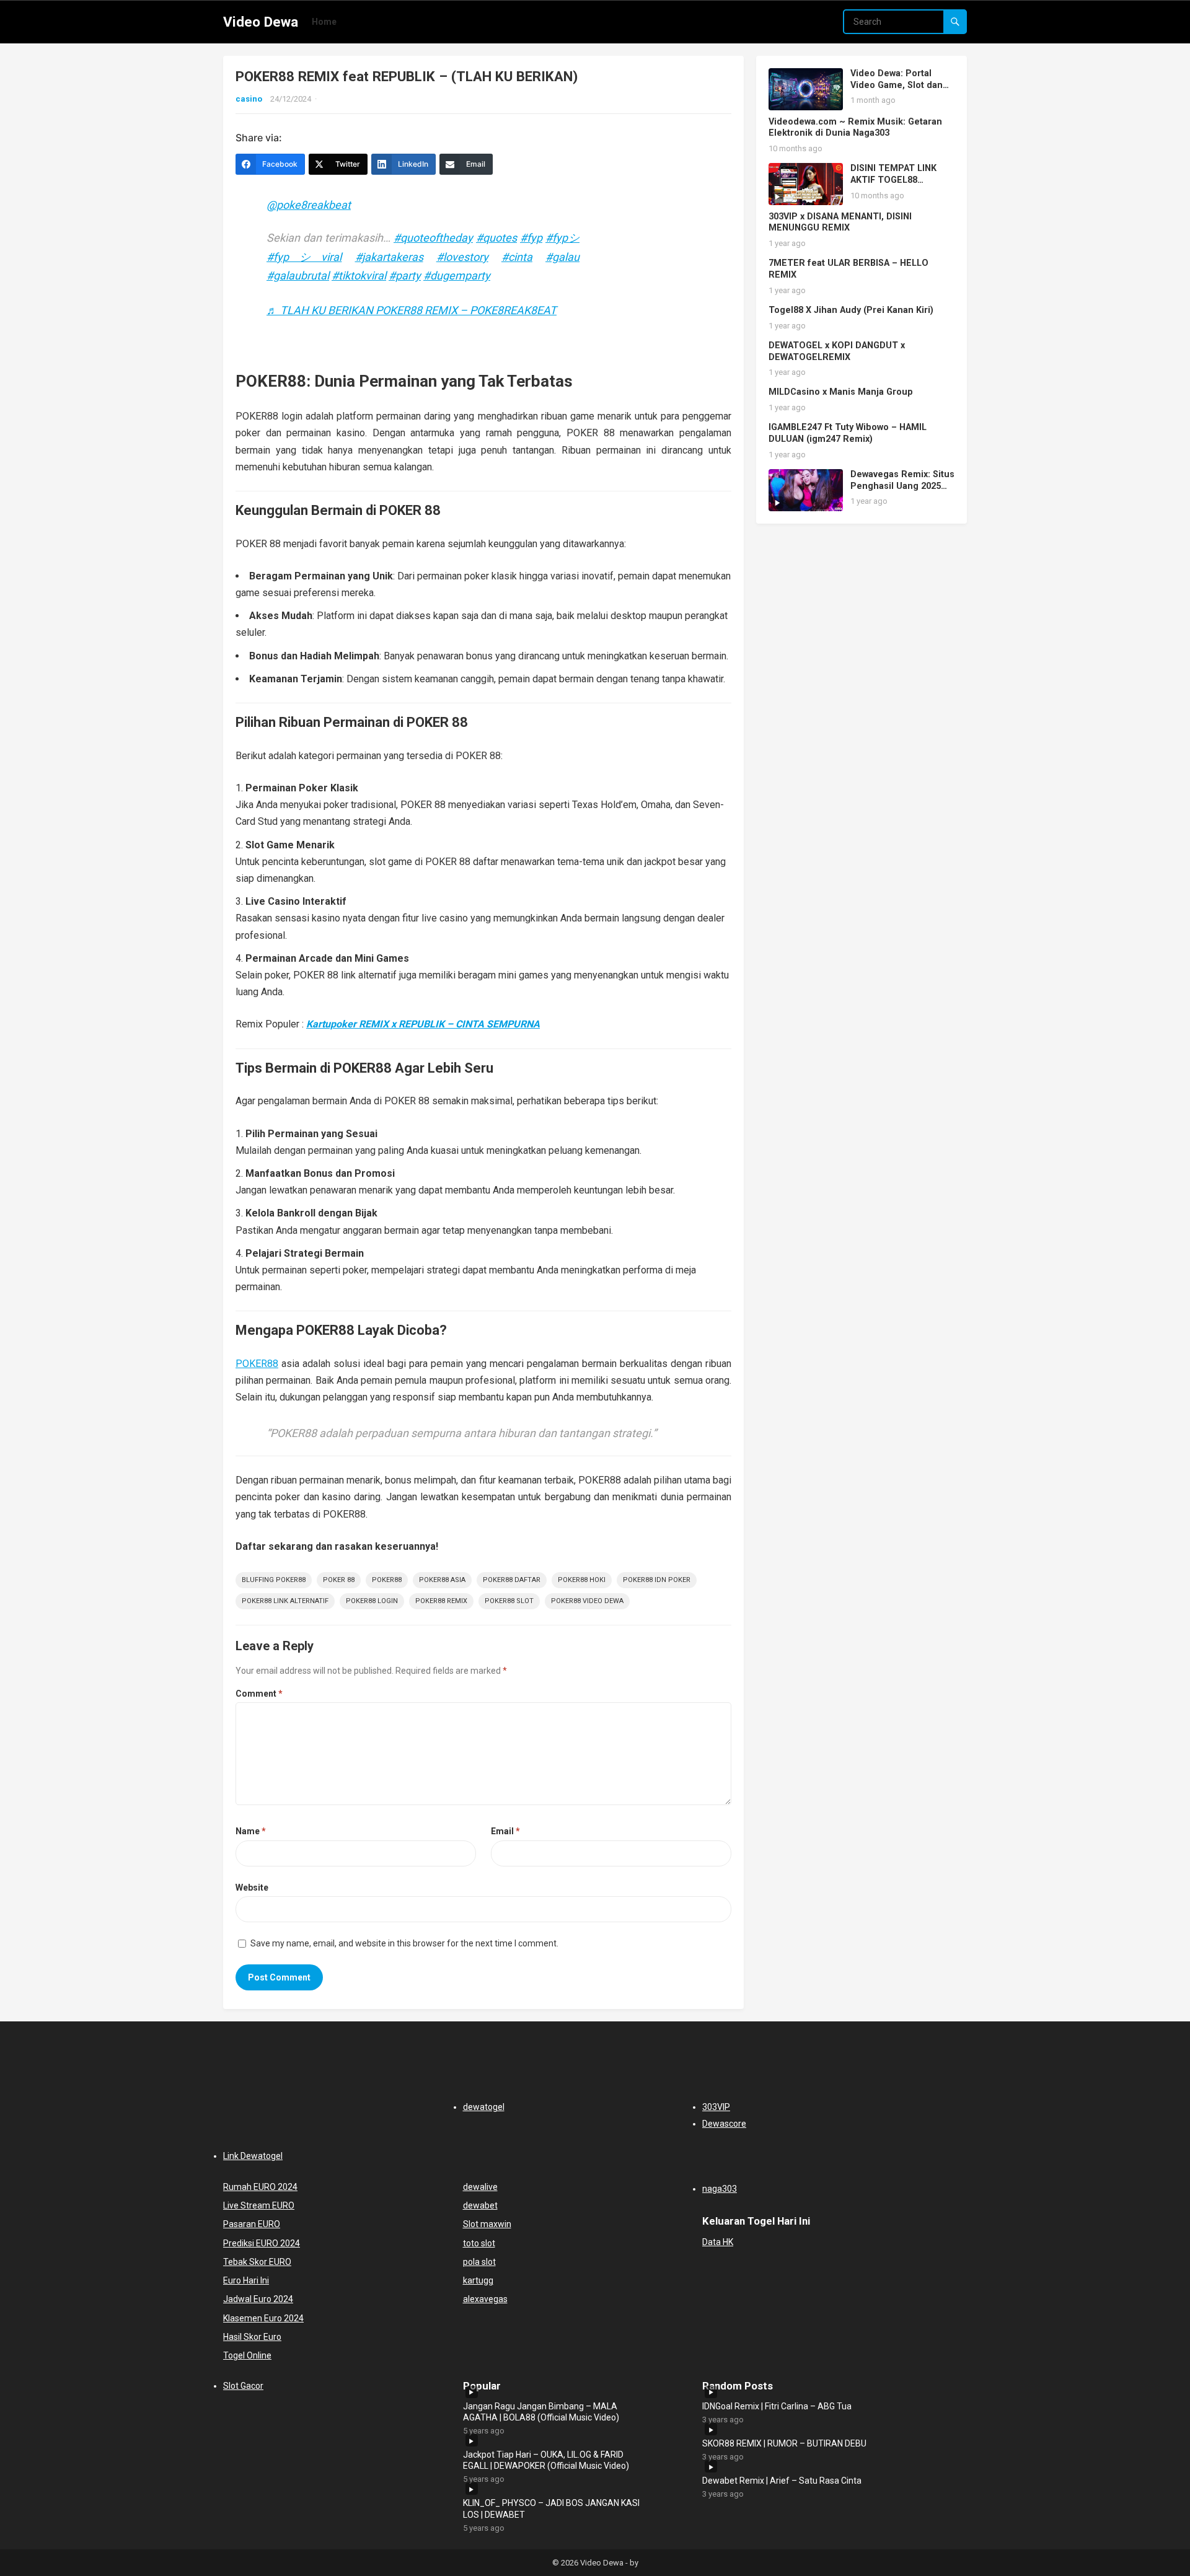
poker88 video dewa (587, 1601)
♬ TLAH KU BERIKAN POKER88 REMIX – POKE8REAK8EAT (412, 310)
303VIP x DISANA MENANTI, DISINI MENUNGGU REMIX (840, 222)
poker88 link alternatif (285, 1601)
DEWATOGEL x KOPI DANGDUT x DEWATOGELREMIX (837, 351)
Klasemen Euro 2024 (263, 2318)
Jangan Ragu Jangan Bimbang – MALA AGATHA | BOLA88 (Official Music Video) (541, 2412)
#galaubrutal (298, 275)
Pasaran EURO (252, 2224)
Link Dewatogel (253, 2156)
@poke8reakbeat (309, 205)
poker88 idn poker (657, 1580)
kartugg (478, 2280)
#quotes (496, 238)
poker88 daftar (512, 1580)
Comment (259, 1694)
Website (252, 1888)
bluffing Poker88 (274, 1580)
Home (324, 22)
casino (249, 99)
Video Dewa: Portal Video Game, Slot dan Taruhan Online (897, 85)
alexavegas (485, 2299)
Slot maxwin (487, 2224)
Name (251, 1831)
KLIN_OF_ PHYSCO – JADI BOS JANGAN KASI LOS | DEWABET (551, 2508)
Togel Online (247, 2355)
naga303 (720, 2189)
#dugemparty (457, 275)
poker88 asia (442, 1580)
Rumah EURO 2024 (260, 2187)
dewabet (480, 2205)
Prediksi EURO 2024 (262, 2243)
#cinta (517, 257)
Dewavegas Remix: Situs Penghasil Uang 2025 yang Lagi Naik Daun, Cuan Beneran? (902, 492)
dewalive (480, 2187)
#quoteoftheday (433, 238)
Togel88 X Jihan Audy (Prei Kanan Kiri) (851, 310)
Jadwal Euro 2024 (258, 2299)
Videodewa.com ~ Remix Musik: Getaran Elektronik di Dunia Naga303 (855, 128)
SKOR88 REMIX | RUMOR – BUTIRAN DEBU (784, 2443)
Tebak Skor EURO (257, 2262)
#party (405, 275)
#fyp (531, 238)
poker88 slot (509, 1601)
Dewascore (724, 2124)
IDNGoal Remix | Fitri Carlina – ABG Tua (777, 2406)
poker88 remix (441, 1601)
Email (505, 1831)
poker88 (387, 1580)
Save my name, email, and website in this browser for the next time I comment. (404, 1943)
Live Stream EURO (259, 2205)
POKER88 (257, 1364)
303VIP (716, 2107)
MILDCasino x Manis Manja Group (841, 392)
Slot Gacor (243, 2386)
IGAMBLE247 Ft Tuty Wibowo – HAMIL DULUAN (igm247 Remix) (848, 433)
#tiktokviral (359, 275)
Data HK (718, 2242)
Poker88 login (372, 1601)
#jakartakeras (389, 257)
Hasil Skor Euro (252, 2337)
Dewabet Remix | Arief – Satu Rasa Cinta (782, 2481)
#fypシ (562, 238)
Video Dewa (261, 22)
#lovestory (462, 257)
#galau (562, 257)
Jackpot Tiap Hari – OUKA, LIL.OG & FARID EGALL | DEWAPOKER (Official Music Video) (546, 2460)
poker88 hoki (582, 1580)
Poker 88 (339, 1580)
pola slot (479, 2262)
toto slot (479, 2243)
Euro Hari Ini (246, 2280)
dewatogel (484, 2107)
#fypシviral (304, 257)
